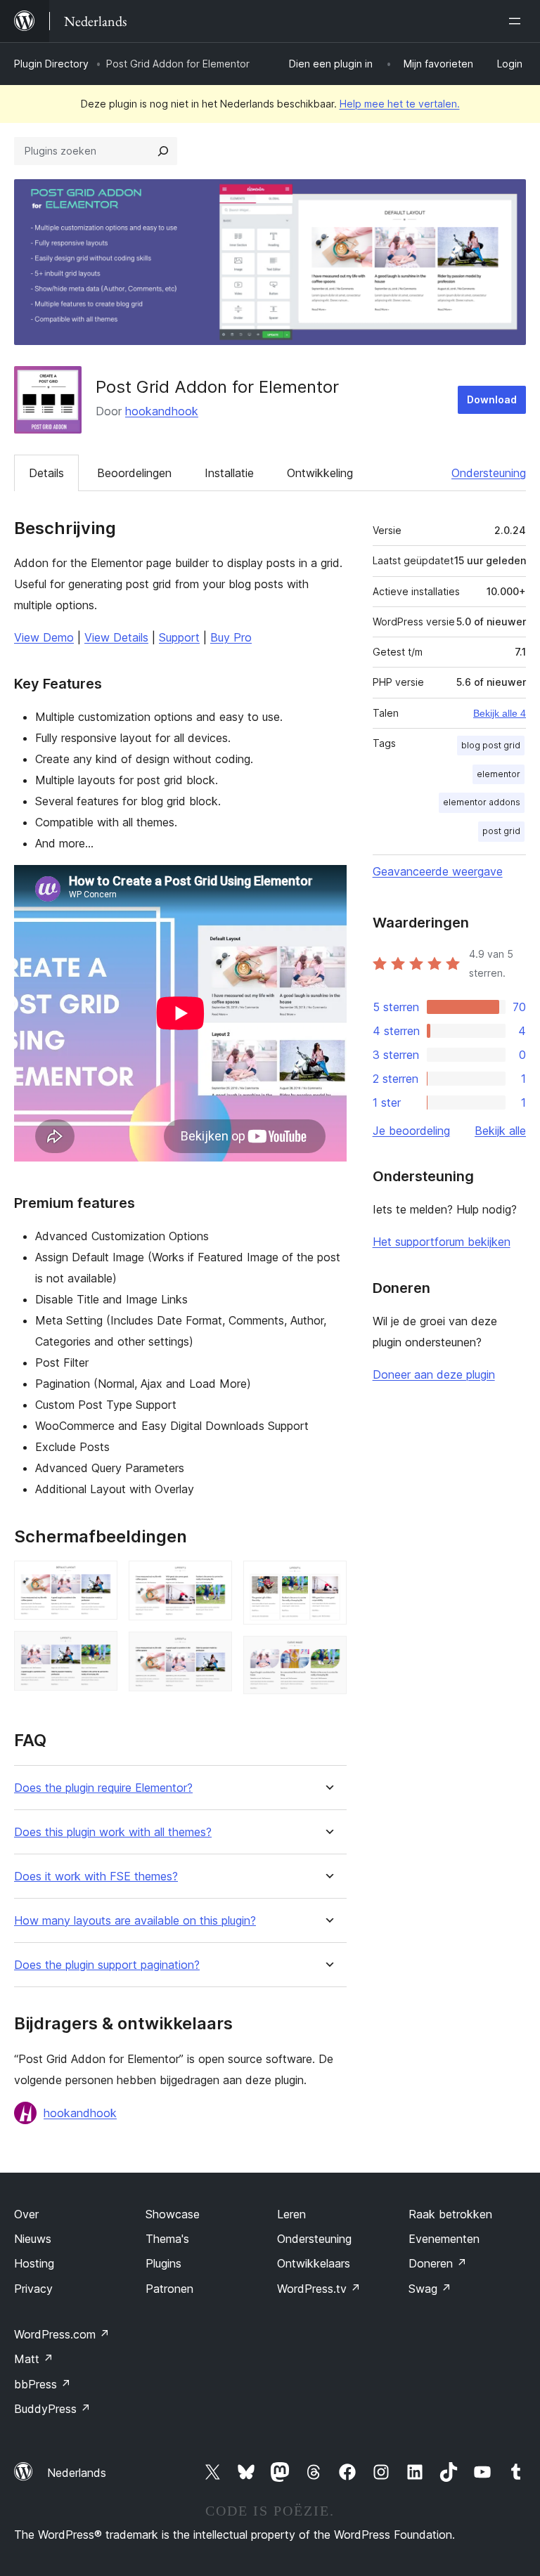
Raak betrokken (450, 2214)
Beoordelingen (134, 473)
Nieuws (33, 2239)
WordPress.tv (319, 2289)
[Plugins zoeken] (163, 151)
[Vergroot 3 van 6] (213, 1580)
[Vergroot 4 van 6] (213, 1651)
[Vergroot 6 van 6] (328, 1655)
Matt (34, 2359)
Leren (291, 2214)
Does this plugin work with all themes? (113, 1832)
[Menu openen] (517, 21)
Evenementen (444, 2239)
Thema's (167, 2239)
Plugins (163, 2263)
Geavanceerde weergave (438, 871)
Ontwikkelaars (314, 2263)
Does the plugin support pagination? (107, 1965)
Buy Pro (231, 637)
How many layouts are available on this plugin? (135, 1921)
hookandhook (162, 411)
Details (46, 473)
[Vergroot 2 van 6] (98, 1650)
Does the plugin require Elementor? (103, 1788)
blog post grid (491, 745)
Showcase (173, 2214)
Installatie (229, 473)
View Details (116, 637)
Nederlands (77, 2473)
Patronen (169, 2289)
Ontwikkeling (320, 473)
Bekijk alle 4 (500, 713)
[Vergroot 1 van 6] (98, 1580)
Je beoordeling (411, 1131)
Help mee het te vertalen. (400, 104)
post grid (501, 831)
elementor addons (482, 802)
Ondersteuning (489, 473)
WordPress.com (62, 2334)
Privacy (33, 2289)
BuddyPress (52, 2409)
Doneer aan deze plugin (434, 1374)
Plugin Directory (51, 64)
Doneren (438, 2263)
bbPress (43, 2384)
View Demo (44, 637)
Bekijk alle (500, 1131)
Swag (430, 2289)
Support (179, 637)
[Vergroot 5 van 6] (328, 1580)
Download (492, 399)
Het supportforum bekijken (442, 1242)
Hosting (34, 2263)
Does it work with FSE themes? (96, 1876)
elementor (499, 774)
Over (26, 2214)
